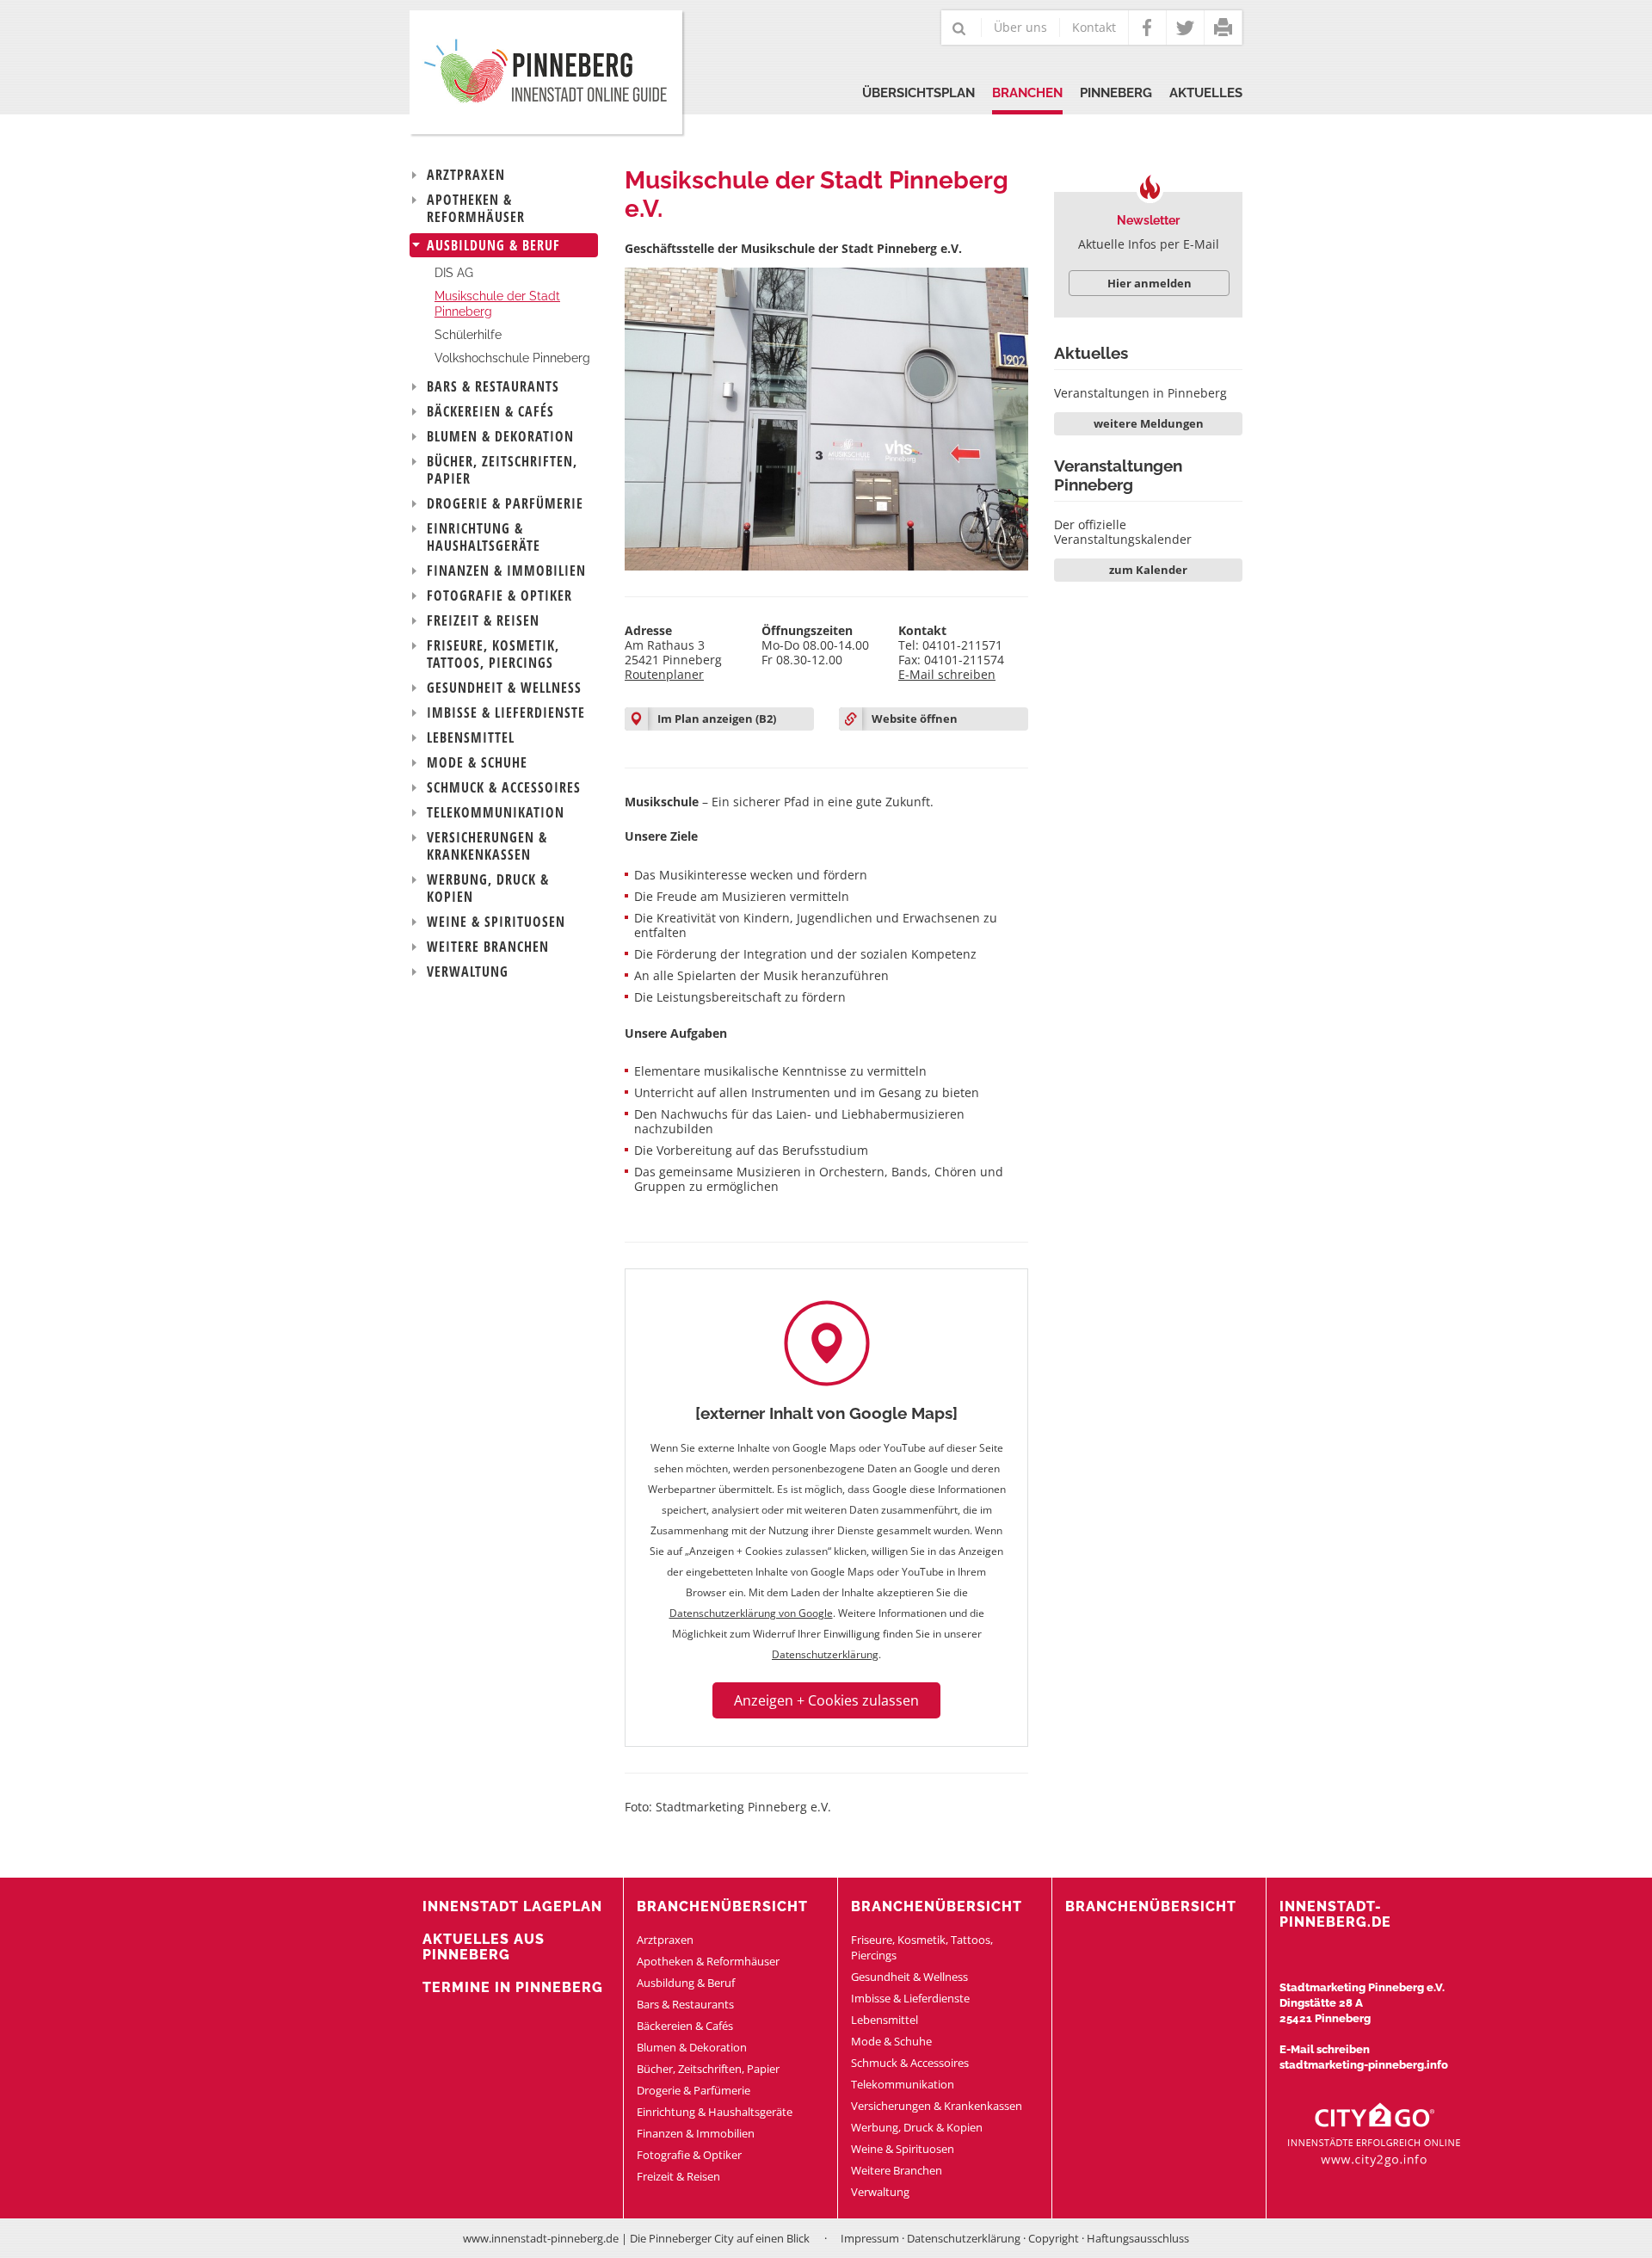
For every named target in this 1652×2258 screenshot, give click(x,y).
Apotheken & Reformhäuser (476, 208)
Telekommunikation (496, 812)
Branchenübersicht (722, 1906)
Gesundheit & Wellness (504, 688)
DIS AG (454, 273)
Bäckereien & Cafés (490, 411)
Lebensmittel (471, 737)
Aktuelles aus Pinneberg (484, 1947)
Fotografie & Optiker (499, 595)
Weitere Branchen (488, 947)
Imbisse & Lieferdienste (506, 713)
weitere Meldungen (1149, 423)
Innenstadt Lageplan (512, 1906)
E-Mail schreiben (947, 674)
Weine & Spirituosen (496, 922)
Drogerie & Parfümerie (505, 503)
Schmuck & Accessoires (504, 787)
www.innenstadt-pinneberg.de (541, 2238)
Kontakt (1094, 27)
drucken (1223, 28)
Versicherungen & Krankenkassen (487, 846)
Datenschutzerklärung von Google (751, 1613)
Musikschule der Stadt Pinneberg (497, 304)
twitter (1185, 28)
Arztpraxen (466, 175)
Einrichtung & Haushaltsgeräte (484, 537)
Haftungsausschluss (1138, 2238)
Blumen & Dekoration (500, 436)
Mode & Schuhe (477, 762)
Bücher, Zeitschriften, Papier (502, 470)
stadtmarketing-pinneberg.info (1364, 2065)
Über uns (1020, 27)
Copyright (1054, 2238)
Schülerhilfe (468, 335)
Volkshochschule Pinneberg (512, 358)
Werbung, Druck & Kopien (488, 888)
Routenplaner (664, 674)
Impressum (870, 2238)
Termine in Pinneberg (513, 1987)
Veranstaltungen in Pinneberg (1140, 393)
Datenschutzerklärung (825, 1654)
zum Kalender (1148, 570)
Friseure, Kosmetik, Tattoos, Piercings (493, 654)
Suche (959, 30)
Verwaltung (468, 972)
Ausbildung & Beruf (493, 245)
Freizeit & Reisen (483, 620)
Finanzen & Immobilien (506, 571)
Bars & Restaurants (493, 386)
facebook (1147, 28)
